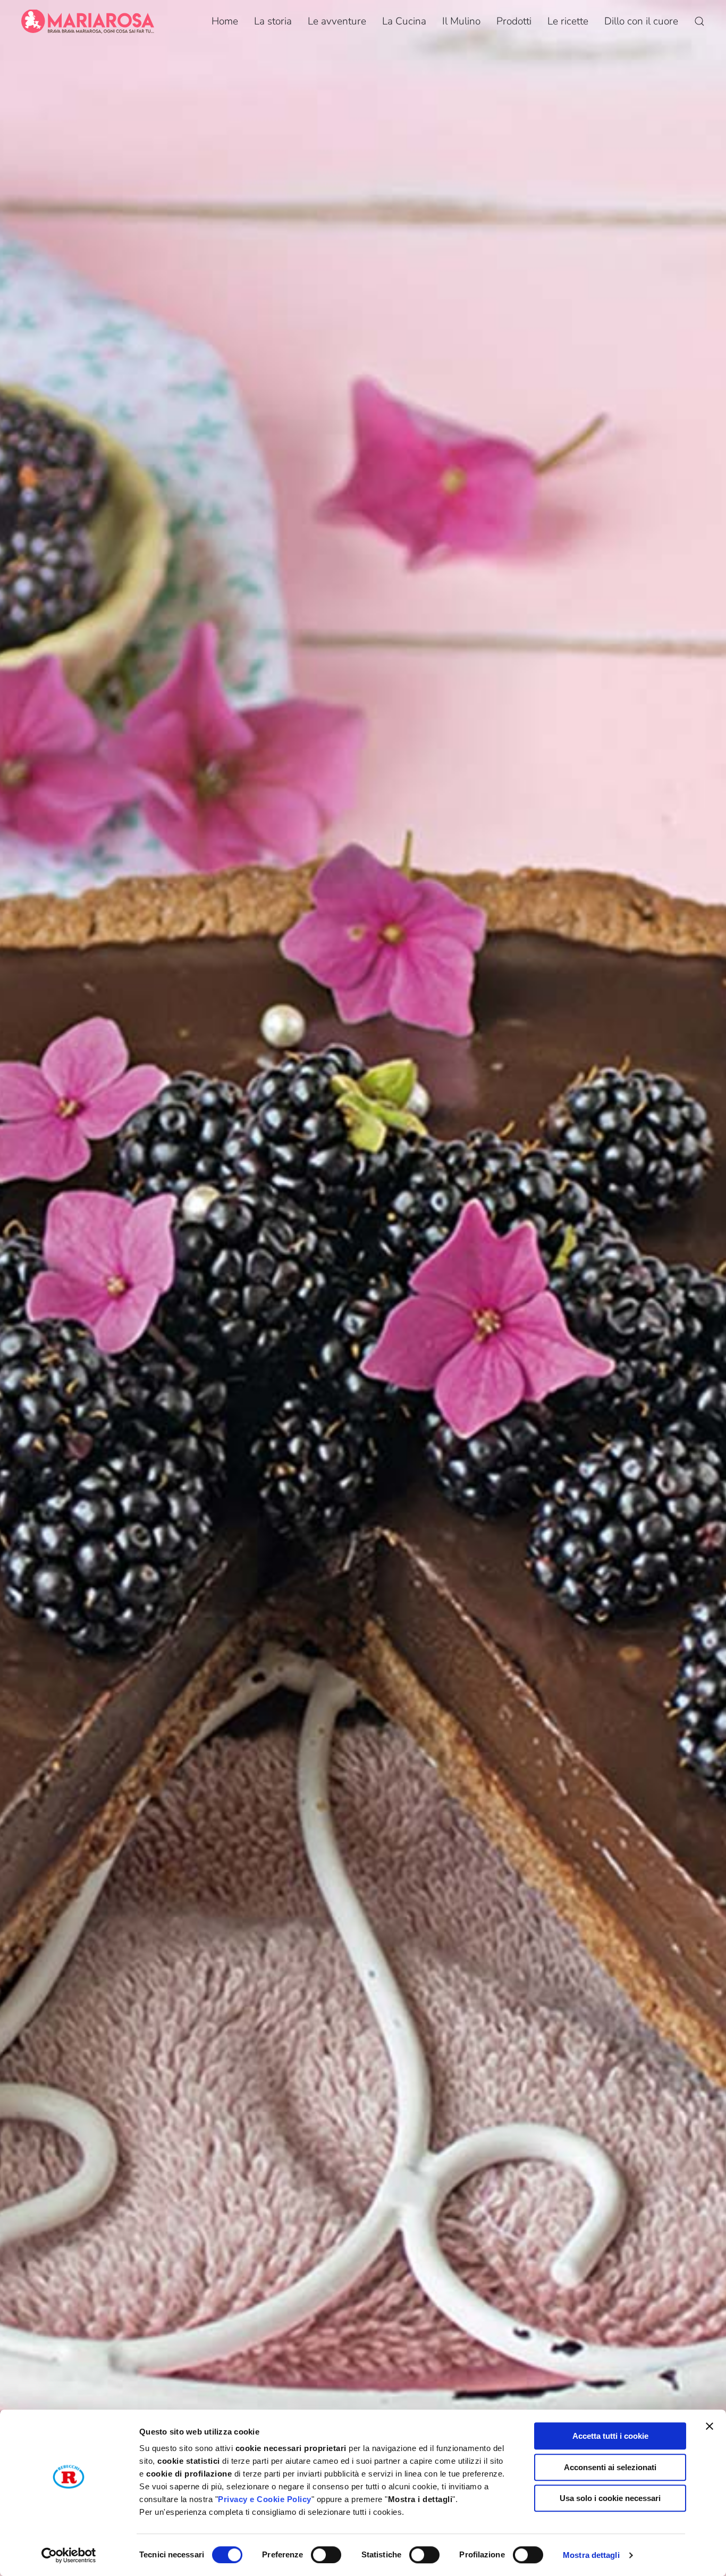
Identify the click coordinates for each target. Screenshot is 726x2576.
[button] (699, 21)
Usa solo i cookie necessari (610, 2498)
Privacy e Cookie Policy (265, 2499)
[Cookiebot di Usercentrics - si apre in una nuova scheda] (69, 2555)
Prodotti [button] (514, 21)
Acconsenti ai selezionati (610, 2467)
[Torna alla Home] (88, 21)
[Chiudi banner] (710, 2426)
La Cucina (404, 21)
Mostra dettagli (591, 2555)
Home (225, 21)
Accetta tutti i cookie (610, 2436)
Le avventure (337, 21)
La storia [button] (273, 21)
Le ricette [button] (568, 21)
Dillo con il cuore (641, 21)
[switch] (326, 2555)
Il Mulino (461, 21)
